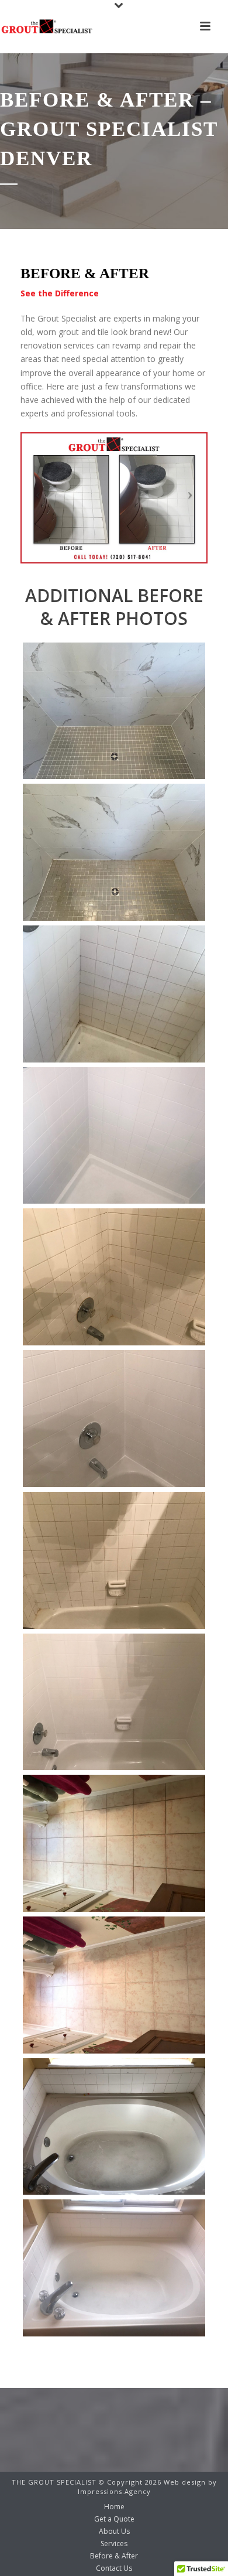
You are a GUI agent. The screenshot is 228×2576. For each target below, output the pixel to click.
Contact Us (114, 2568)
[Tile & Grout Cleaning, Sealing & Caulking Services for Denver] (47, 26)
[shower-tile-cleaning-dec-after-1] (114, 1419)
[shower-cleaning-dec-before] (114, 994)
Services (114, 2544)
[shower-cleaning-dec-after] (114, 1136)
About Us (114, 2531)
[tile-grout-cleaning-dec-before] (114, 1843)
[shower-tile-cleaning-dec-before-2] (114, 1560)
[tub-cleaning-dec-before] (114, 2127)
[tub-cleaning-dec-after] (114, 2268)
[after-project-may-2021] (114, 711)
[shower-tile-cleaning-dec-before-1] (114, 1277)
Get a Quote (114, 2519)
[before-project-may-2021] (114, 852)
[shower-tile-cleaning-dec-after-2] (114, 1702)
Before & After (114, 2556)
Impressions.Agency (114, 2491)
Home (114, 2507)
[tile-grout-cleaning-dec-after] (114, 1985)
